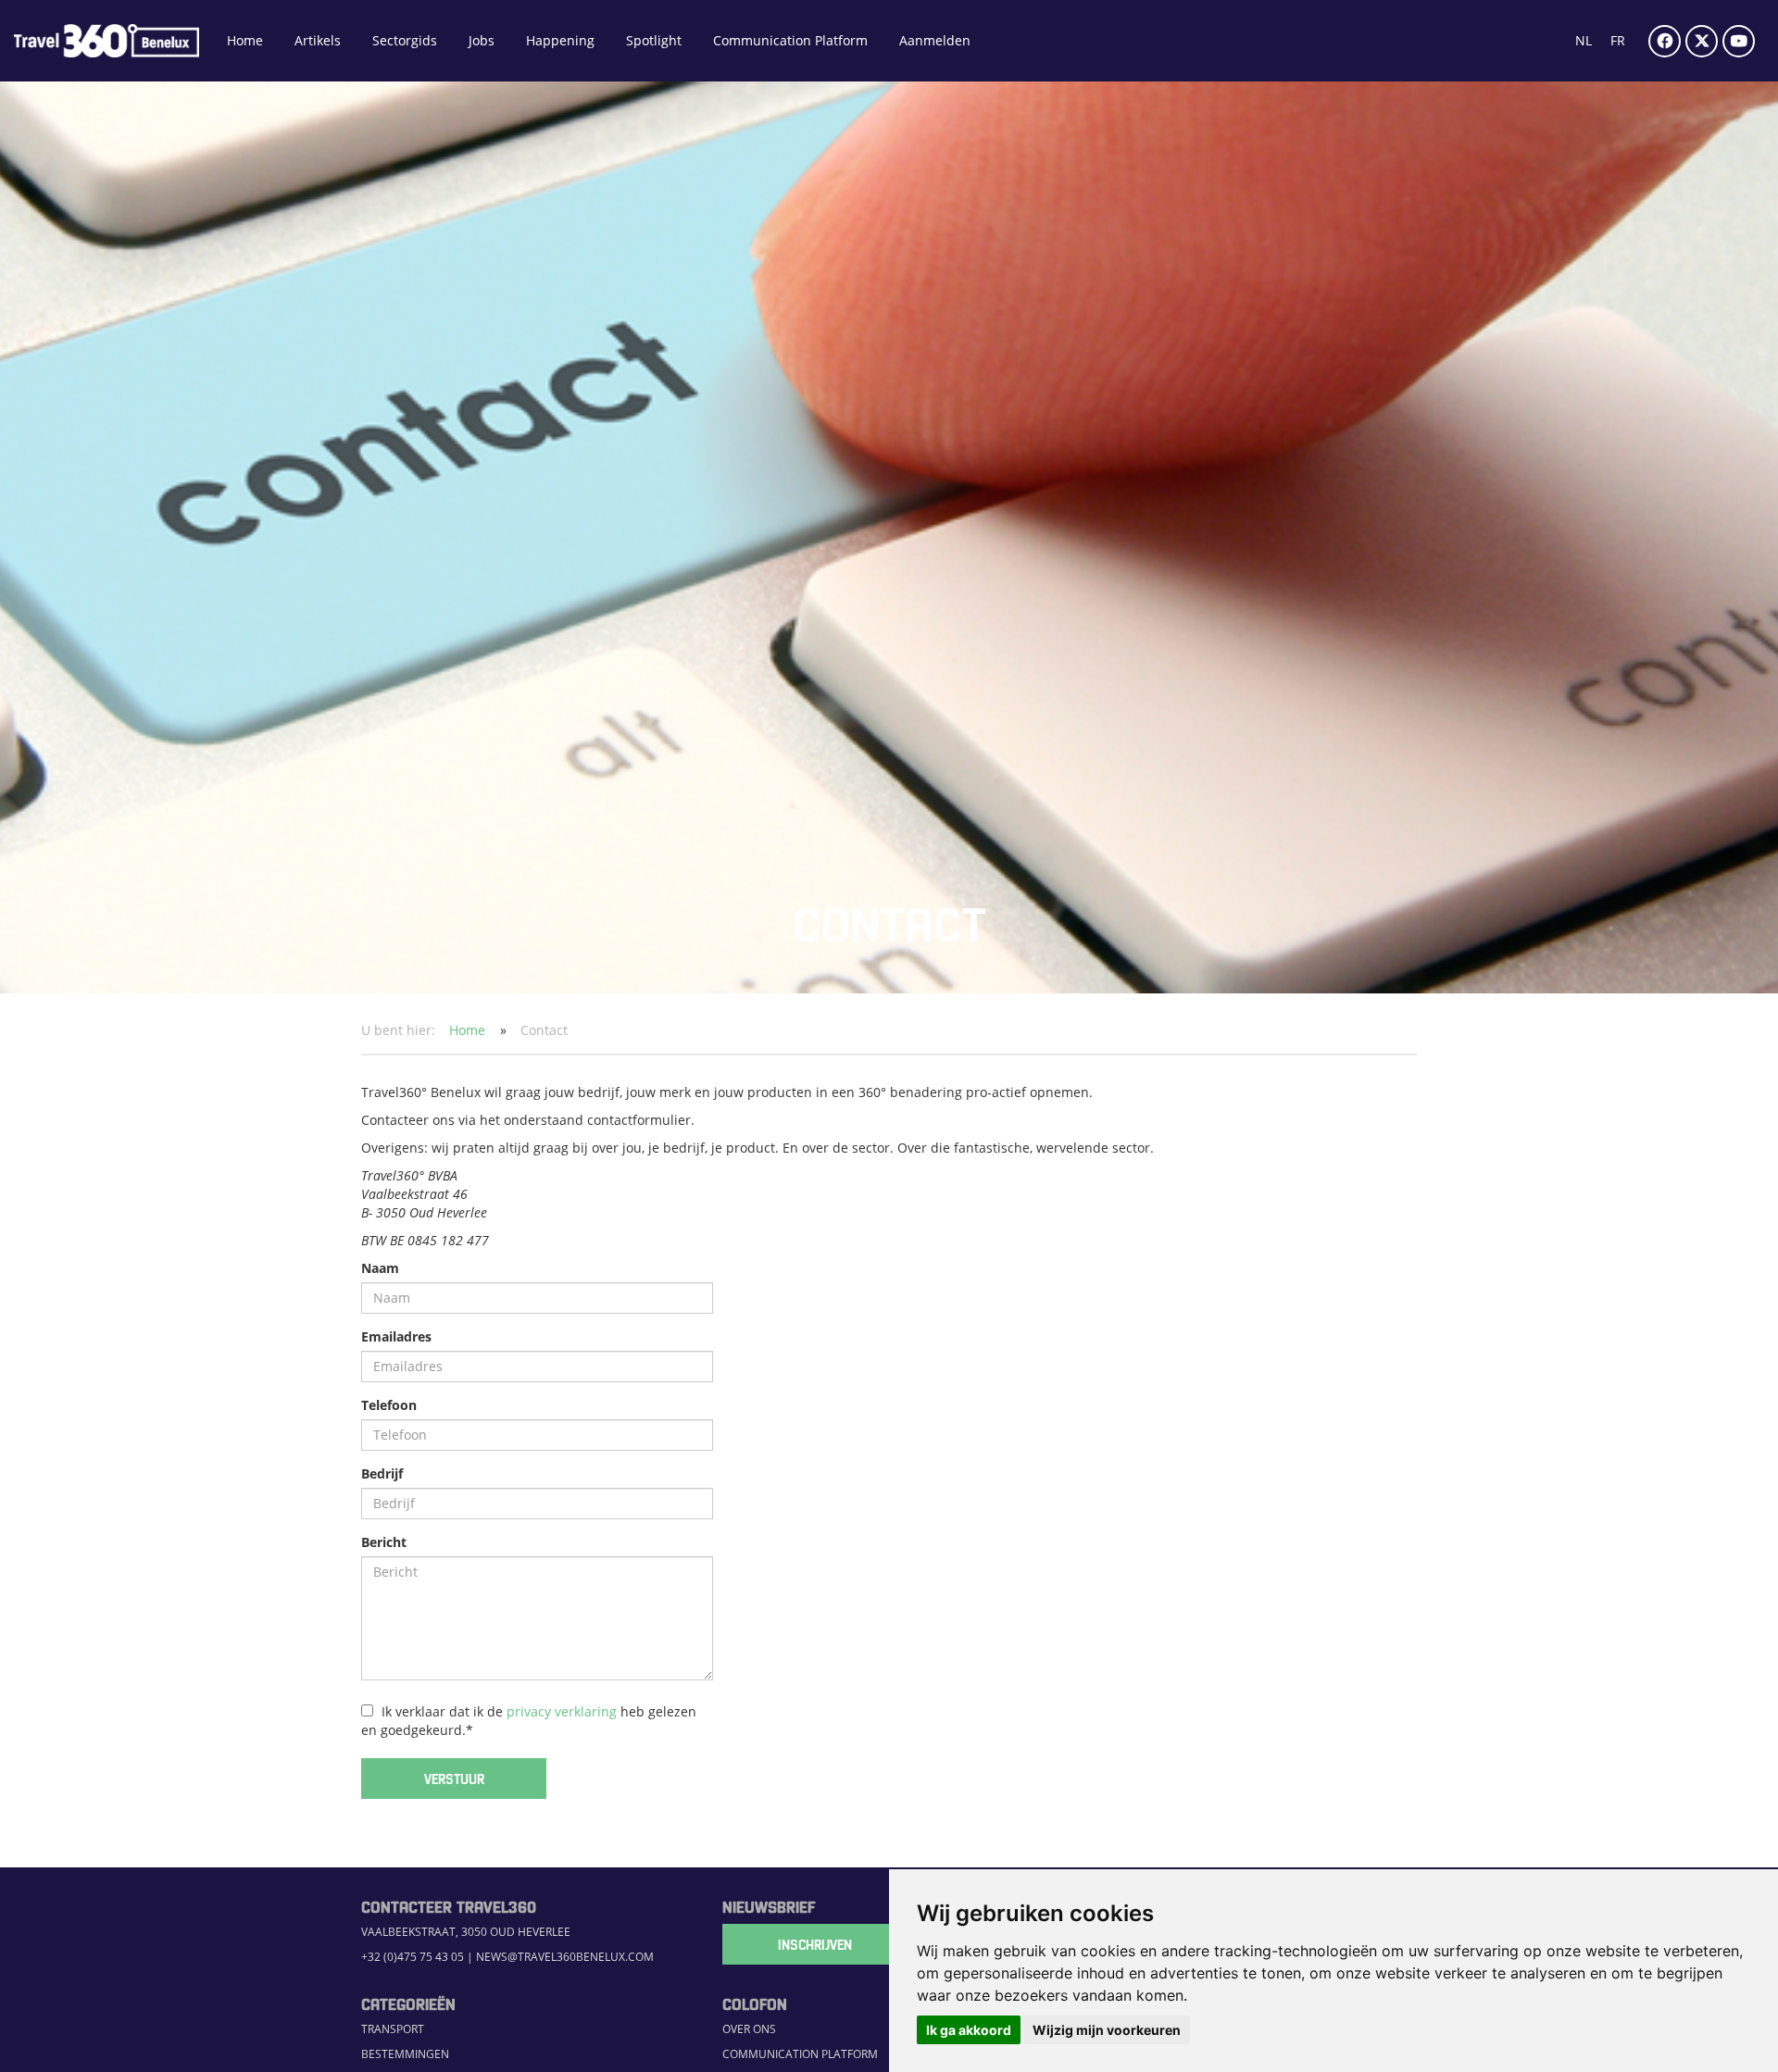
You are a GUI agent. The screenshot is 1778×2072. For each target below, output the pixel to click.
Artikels (318, 40)
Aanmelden (935, 40)
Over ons (749, 2029)
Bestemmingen (405, 2054)
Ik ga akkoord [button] (969, 2030)
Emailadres (396, 1336)
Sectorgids (405, 40)
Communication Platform (790, 40)
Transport (393, 2029)
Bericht (384, 1542)
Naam (380, 1268)
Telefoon (389, 1405)
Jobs (482, 40)
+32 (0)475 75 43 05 (413, 1957)
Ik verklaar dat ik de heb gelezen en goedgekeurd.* (529, 1721)
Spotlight (654, 40)
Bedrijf (382, 1473)
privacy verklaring (562, 1711)
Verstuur (454, 1779)
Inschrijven (815, 1944)
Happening (560, 40)
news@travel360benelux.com (565, 1957)
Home (245, 40)
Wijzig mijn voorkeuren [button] (1107, 2030)
